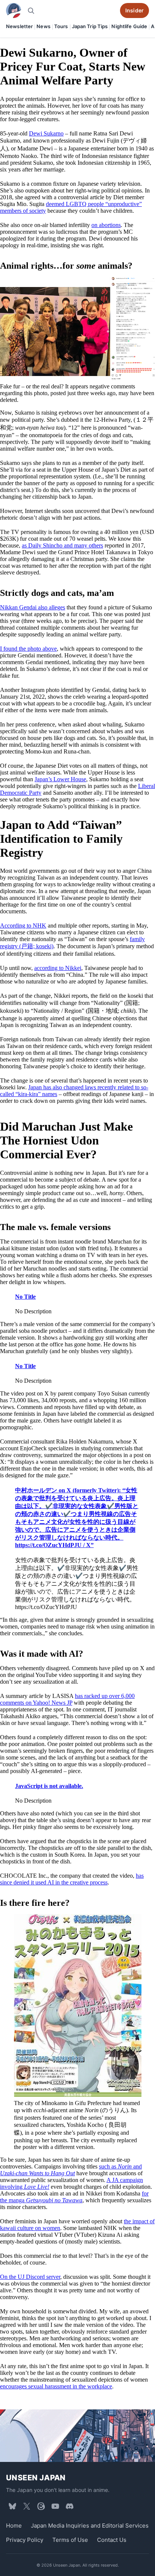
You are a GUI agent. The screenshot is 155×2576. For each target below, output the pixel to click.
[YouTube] (55, 2506)
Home (14, 2526)
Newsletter (19, 26)
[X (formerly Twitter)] (27, 2506)
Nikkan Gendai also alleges (33, 607)
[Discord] (70, 2506)
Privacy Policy (25, 2540)
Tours (61, 26)
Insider (134, 10)
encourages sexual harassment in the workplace (56, 2386)
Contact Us (112, 2540)
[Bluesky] (12, 2506)
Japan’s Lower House (60, 779)
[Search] (31, 11)
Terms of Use (70, 2540)
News (43, 26)
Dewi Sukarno (46, 133)
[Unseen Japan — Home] (14, 11)
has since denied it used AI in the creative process (72, 1879)
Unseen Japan (36, 2478)
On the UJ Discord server (30, 2277)
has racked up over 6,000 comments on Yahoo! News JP (67, 1700)
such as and (71, 2170)
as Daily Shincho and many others (62, 545)
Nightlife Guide (129, 26)
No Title (25, 1297)
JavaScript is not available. (49, 1786)
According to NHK (23, 926)
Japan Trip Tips (90, 26)
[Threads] (41, 2506)
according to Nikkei (58, 968)
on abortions (106, 225)
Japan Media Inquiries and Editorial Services (90, 2526)
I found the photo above (28, 649)
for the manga (74, 2197)
